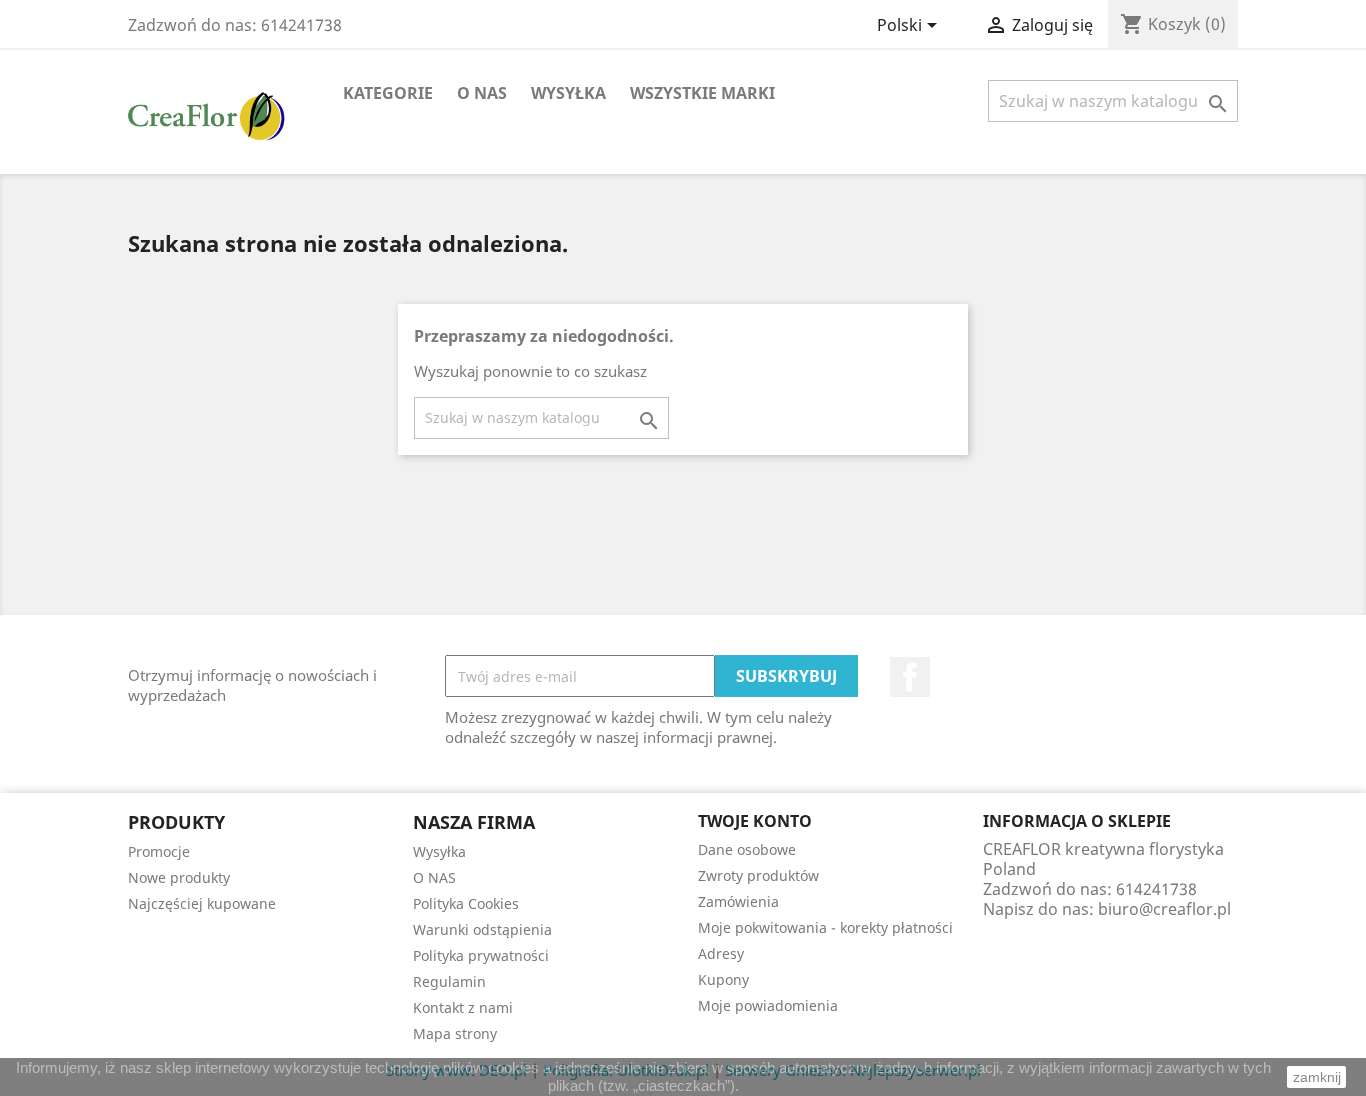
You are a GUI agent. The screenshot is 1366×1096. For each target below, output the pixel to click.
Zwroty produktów (758, 875)
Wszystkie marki (702, 93)
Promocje (159, 851)
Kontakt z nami (463, 1007)
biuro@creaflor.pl (1164, 909)
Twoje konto (755, 821)
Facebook (910, 677)
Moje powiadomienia (768, 1005)
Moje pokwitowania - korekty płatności (825, 927)
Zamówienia (738, 901)
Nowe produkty (179, 877)
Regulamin (449, 981)
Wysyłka (568, 93)
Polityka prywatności (481, 955)
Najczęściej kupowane (202, 903)
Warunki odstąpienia (482, 929)
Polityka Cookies (466, 903)
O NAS (482, 93)
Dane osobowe (747, 849)
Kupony (723, 979)
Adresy (721, 953)
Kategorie (388, 93)
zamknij (1317, 1077)
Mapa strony (455, 1033)
